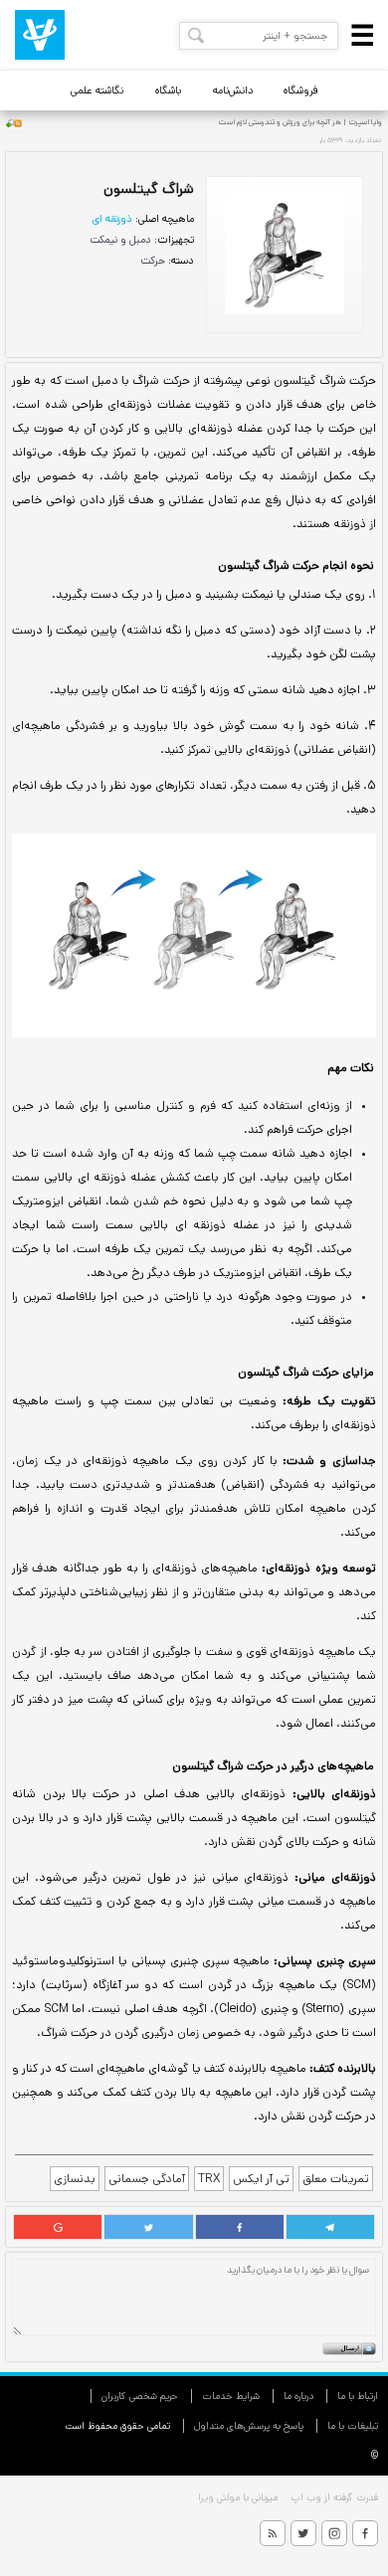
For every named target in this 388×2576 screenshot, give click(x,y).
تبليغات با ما (353, 2426)
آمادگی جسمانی (147, 2179)
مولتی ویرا (219, 2497)
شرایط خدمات (231, 2396)
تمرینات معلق (336, 2179)
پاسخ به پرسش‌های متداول (249, 2426)
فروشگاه (301, 91)
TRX (209, 2179)
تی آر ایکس (261, 2179)
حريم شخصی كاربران (140, 2396)
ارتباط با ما (358, 2396)
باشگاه (168, 91)
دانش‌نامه (233, 91)
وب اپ (304, 2497)
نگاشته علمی (97, 91)
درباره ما (298, 2396)
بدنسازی (75, 2179)
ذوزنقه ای (112, 219)
